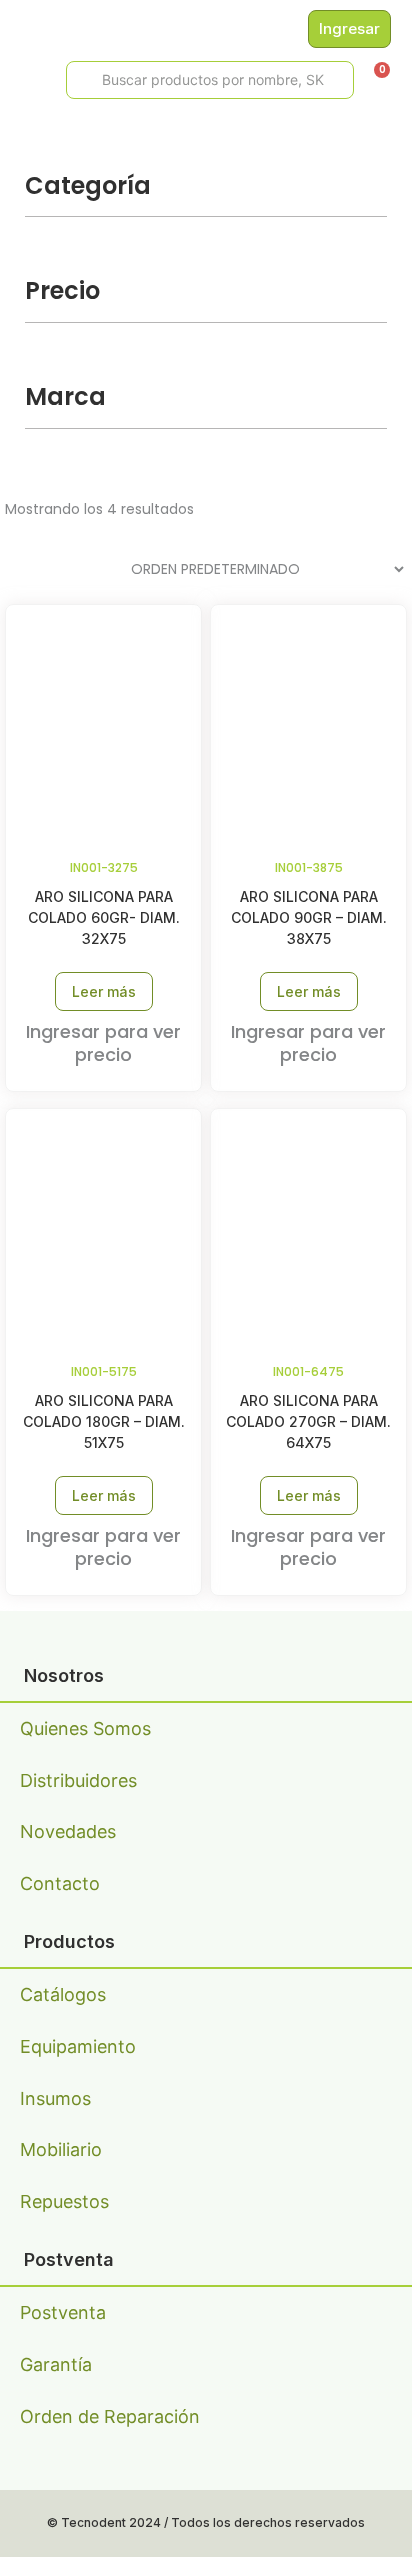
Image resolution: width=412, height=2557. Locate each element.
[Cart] (375, 77)
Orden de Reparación (110, 2416)
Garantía (56, 2364)
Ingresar (349, 28)
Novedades (68, 1831)
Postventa (63, 2312)
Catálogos (63, 1994)
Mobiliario (61, 2149)
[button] (21, 80)
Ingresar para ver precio (103, 1043)
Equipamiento (78, 2046)
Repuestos (64, 2201)
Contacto (60, 1883)
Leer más (104, 991)
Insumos (55, 2098)
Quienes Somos (85, 1728)
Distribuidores (78, 1780)
